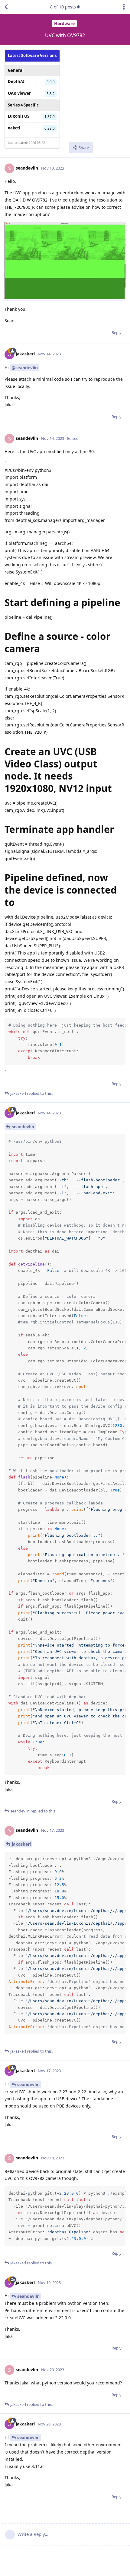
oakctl (14, 128)
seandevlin (23, 1127)
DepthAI (16, 81)
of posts (63, 7)
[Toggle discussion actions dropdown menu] (124, 7)
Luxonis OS (19, 116)
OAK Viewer (19, 93)
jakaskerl (21, 1844)
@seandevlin (25, 368)
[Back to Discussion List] (6, 7)
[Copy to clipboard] (120, 1024)
